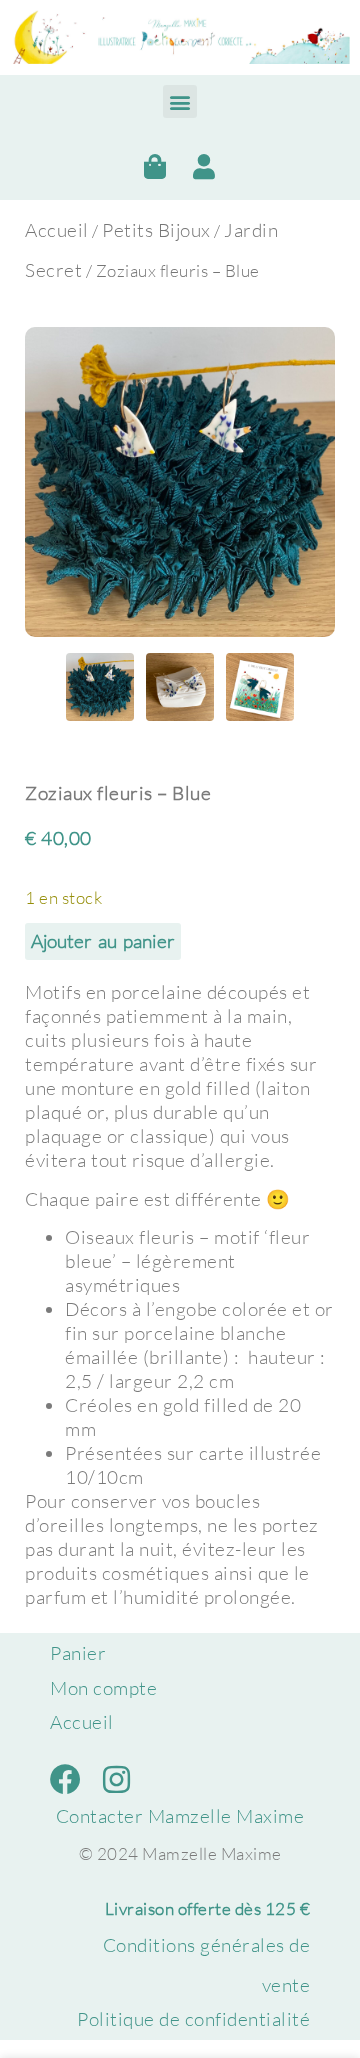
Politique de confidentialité (193, 2019)
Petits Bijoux (156, 230)
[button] (180, 101)
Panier (78, 1653)
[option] (180, 482)
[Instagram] (116, 1779)
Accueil (57, 230)
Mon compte (103, 1688)
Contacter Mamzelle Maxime (180, 1816)
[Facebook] (65, 1779)
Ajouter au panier (103, 941)
